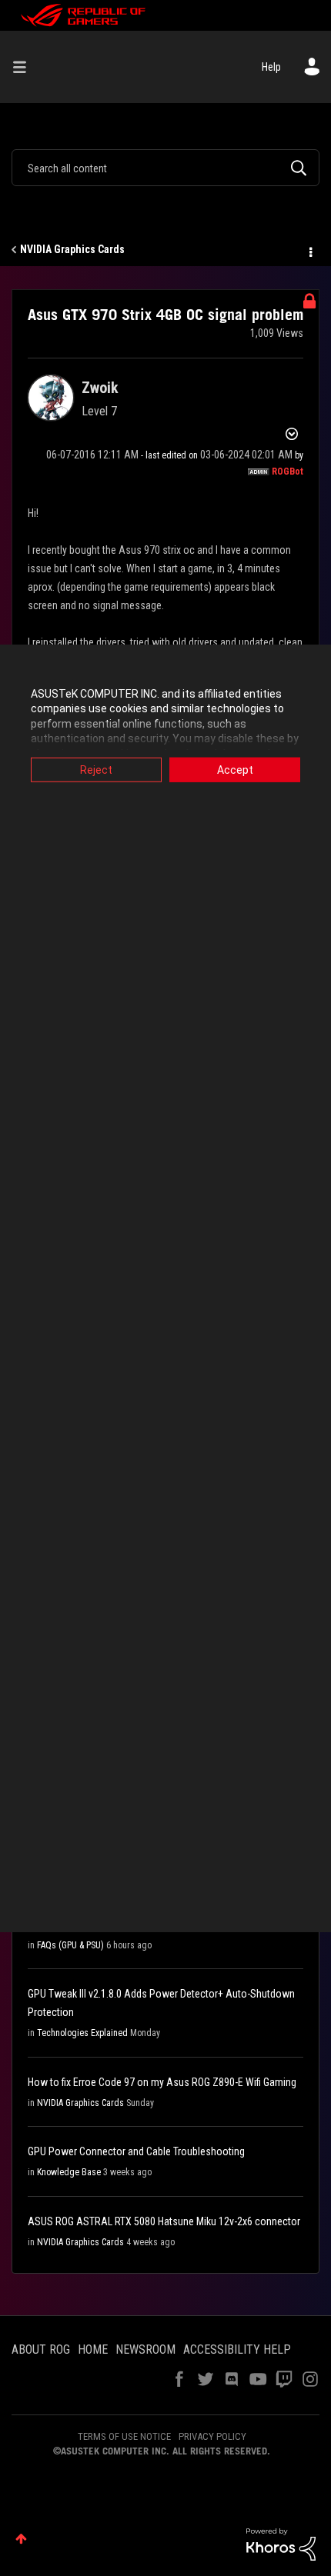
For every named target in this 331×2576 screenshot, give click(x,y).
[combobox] (165, 168)
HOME (93, 2349)
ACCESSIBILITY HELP (237, 2349)
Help (271, 67)
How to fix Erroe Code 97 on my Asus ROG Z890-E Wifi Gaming (162, 2082)
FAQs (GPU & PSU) (70, 1945)
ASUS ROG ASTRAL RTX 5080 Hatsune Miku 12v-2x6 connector (164, 2221)
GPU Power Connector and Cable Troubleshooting (136, 2151)
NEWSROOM (145, 2349)
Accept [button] (235, 769)
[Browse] (25, 67)
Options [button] (309, 250)
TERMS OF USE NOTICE (124, 2436)
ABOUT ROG (41, 2349)
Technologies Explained (82, 2033)
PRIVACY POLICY (212, 2436)
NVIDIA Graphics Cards (72, 249)
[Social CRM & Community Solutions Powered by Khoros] (281, 2544)
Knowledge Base (69, 2172)
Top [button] (21, 2539)
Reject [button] (96, 769)
